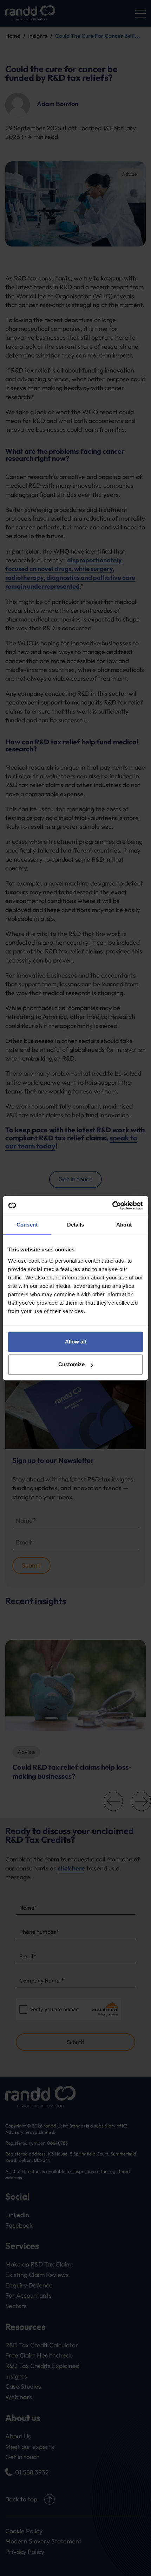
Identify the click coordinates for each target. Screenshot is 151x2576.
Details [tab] (76, 1225)
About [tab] (124, 1225)
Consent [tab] (27, 1225)
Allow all (75, 1342)
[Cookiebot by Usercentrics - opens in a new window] (112, 1206)
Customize (71, 1364)
